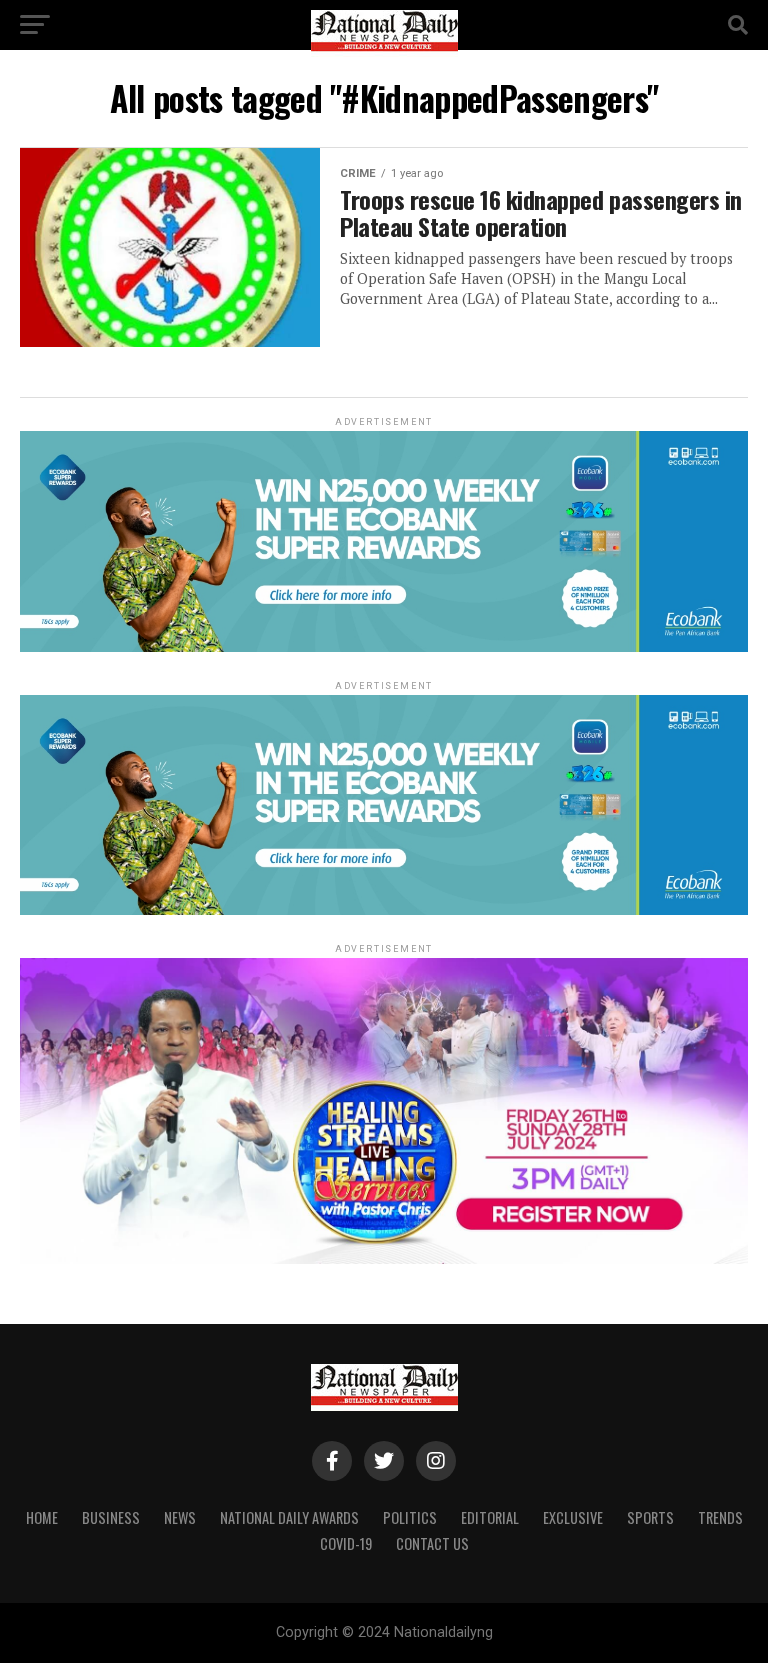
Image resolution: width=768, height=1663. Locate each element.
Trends (720, 1517)
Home (42, 1517)
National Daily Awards (289, 1517)
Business (111, 1517)
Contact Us (432, 1543)
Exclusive (573, 1517)
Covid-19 (346, 1543)
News (180, 1517)
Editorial (490, 1517)
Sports (650, 1517)
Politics (410, 1517)
